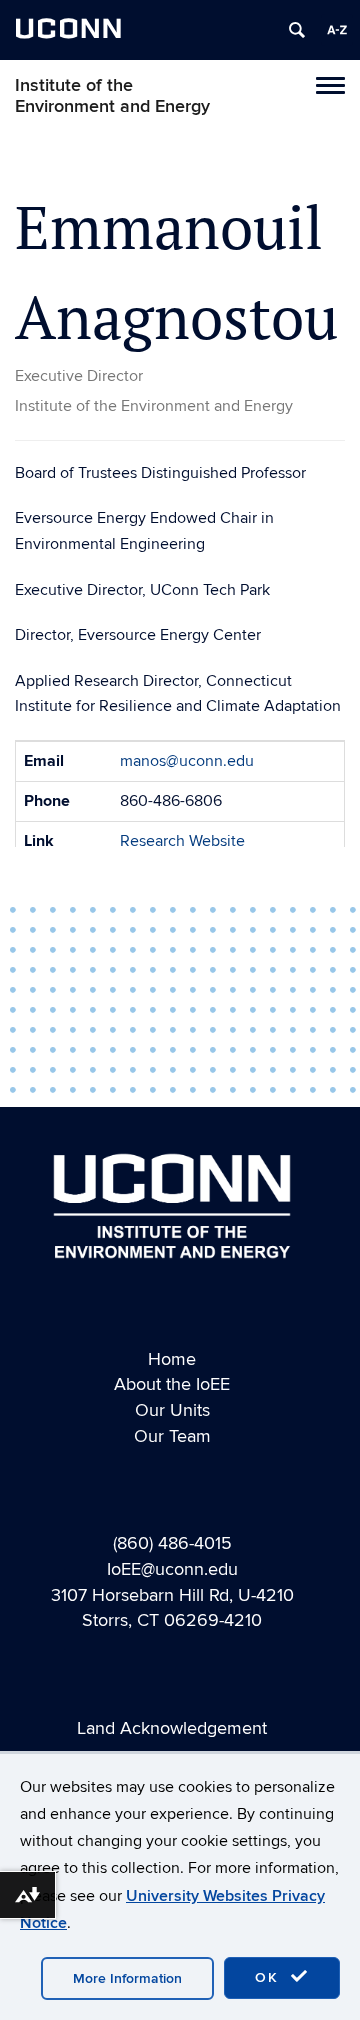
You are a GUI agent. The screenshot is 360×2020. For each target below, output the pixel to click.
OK (270, 1977)
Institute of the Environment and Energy (112, 96)
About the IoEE (172, 1384)
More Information (127, 1978)
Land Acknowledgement (172, 1728)
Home (172, 1359)
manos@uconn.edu (187, 761)
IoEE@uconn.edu (172, 1569)
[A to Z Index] (337, 30)
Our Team (172, 1436)
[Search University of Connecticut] (297, 30)
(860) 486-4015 (172, 1543)
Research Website (182, 841)
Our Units (172, 1410)
